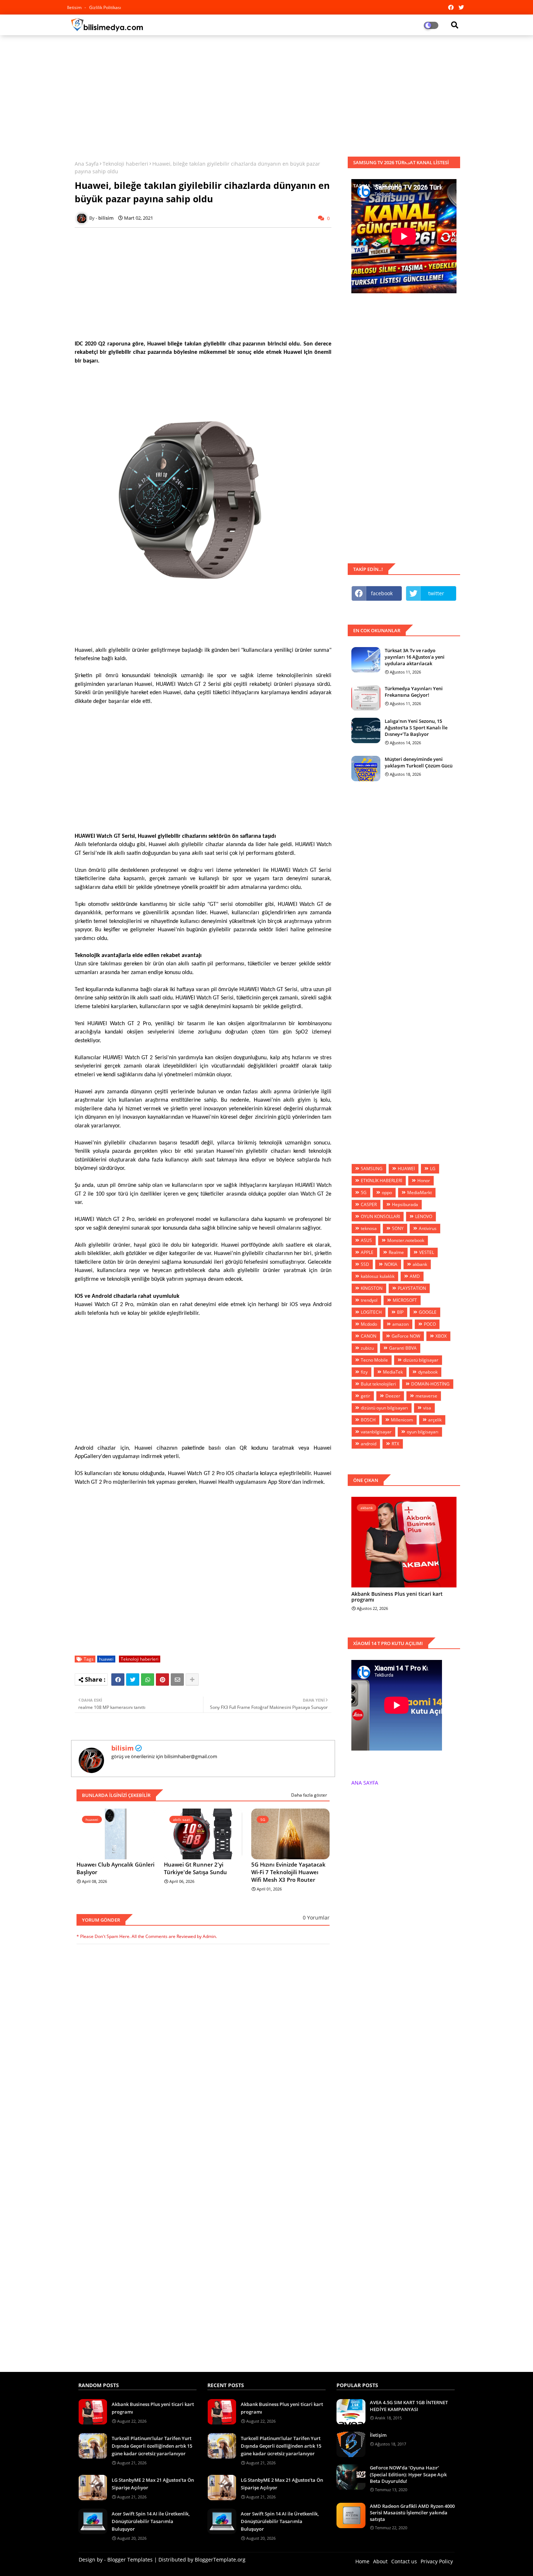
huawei (106, 1659)
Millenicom (402, 1420)
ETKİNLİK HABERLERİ (381, 1181)
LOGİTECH (371, 1312)
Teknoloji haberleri (125, 164)
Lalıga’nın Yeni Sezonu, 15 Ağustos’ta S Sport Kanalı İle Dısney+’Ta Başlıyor (416, 728)
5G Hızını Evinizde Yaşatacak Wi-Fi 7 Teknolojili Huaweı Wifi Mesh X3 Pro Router (288, 1872)
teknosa (369, 1228)
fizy (364, 1372)
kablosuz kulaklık (378, 1276)
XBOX (441, 1336)
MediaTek (393, 1372)
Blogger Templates (130, 2560)
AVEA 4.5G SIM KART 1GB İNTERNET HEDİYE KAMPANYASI (409, 2406)
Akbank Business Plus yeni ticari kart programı (397, 1597)
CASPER (369, 1204)
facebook (382, 593)
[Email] (177, 1680)
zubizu (367, 1348)
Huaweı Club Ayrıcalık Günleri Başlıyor (115, 1868)
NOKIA (391, 1264)
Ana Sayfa (87, 164)
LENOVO (424, 1216)
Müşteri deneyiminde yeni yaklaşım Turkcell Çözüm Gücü (419, 762)
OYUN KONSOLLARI (380, 1216)
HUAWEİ (406, 1169)
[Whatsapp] (148, 1680)
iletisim (75, 7)
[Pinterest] (162, 1680)
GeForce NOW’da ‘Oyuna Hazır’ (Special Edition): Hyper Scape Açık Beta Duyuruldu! (408, 2474)
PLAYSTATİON (412, 1288)
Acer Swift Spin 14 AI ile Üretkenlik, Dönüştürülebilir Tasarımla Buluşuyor (151, 2521)
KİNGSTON (372, 1288)
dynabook (428, 1372)
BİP (400, 1312)
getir (365, 1396)
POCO (430, 1324)
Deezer (393, 1396)
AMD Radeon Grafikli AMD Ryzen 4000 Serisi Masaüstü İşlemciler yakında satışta (412, 2513)
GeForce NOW (406, 1336)
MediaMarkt (420, 1192)
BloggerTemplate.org (220, 2560)
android (369, 1444)
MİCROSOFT (405, 1300)
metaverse (426, 1396)
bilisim (123, 1748)
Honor (424, 1181)
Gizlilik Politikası (105, 7)
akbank (420, 1264)
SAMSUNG (372, 1169)
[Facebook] (118, 1680)
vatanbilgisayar (376, 1432)
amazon (400, 1324)
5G (364, 1192)
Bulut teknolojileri (378, 1384)
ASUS (366, 1240)
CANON (369, 1336)
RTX (395, 1444)
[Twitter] (133, 1680)
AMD (415, 1276)
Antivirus (428, 1228)
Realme (396, 1252)
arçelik (435, 1420)
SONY (398, 1228)
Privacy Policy (437, 2561)
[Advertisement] (266, 93)
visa (427, 1408)
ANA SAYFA (365, 1783)
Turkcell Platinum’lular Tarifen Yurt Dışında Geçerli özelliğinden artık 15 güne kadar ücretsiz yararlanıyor (152, 2446)
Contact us (404, 2561)
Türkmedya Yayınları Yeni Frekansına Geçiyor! (414, 692)
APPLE (367, 1252)
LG (433, 1169)
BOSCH (368, 1420)
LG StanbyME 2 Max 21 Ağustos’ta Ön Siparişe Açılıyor (153, 2484)
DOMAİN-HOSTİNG (430, 1384)
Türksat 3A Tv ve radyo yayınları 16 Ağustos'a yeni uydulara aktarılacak (415, 657)
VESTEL (427, 1252)
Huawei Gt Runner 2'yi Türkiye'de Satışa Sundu (195, 1868)
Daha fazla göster (309, 1795)
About (380, 2561)
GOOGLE (428, 1312)
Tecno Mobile (374, 1360)
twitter (436, 593)
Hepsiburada (405, 1204)
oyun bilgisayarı (423, 1432)
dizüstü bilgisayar (421, 1360)
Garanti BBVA (403, 1348)
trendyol (369, 1300)
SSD (365, 1264)
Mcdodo (369, 1324)
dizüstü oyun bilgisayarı (384, 1408)
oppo (387, 1192)
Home (362, 2561)
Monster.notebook (406, 1240)
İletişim (378, 2435)
